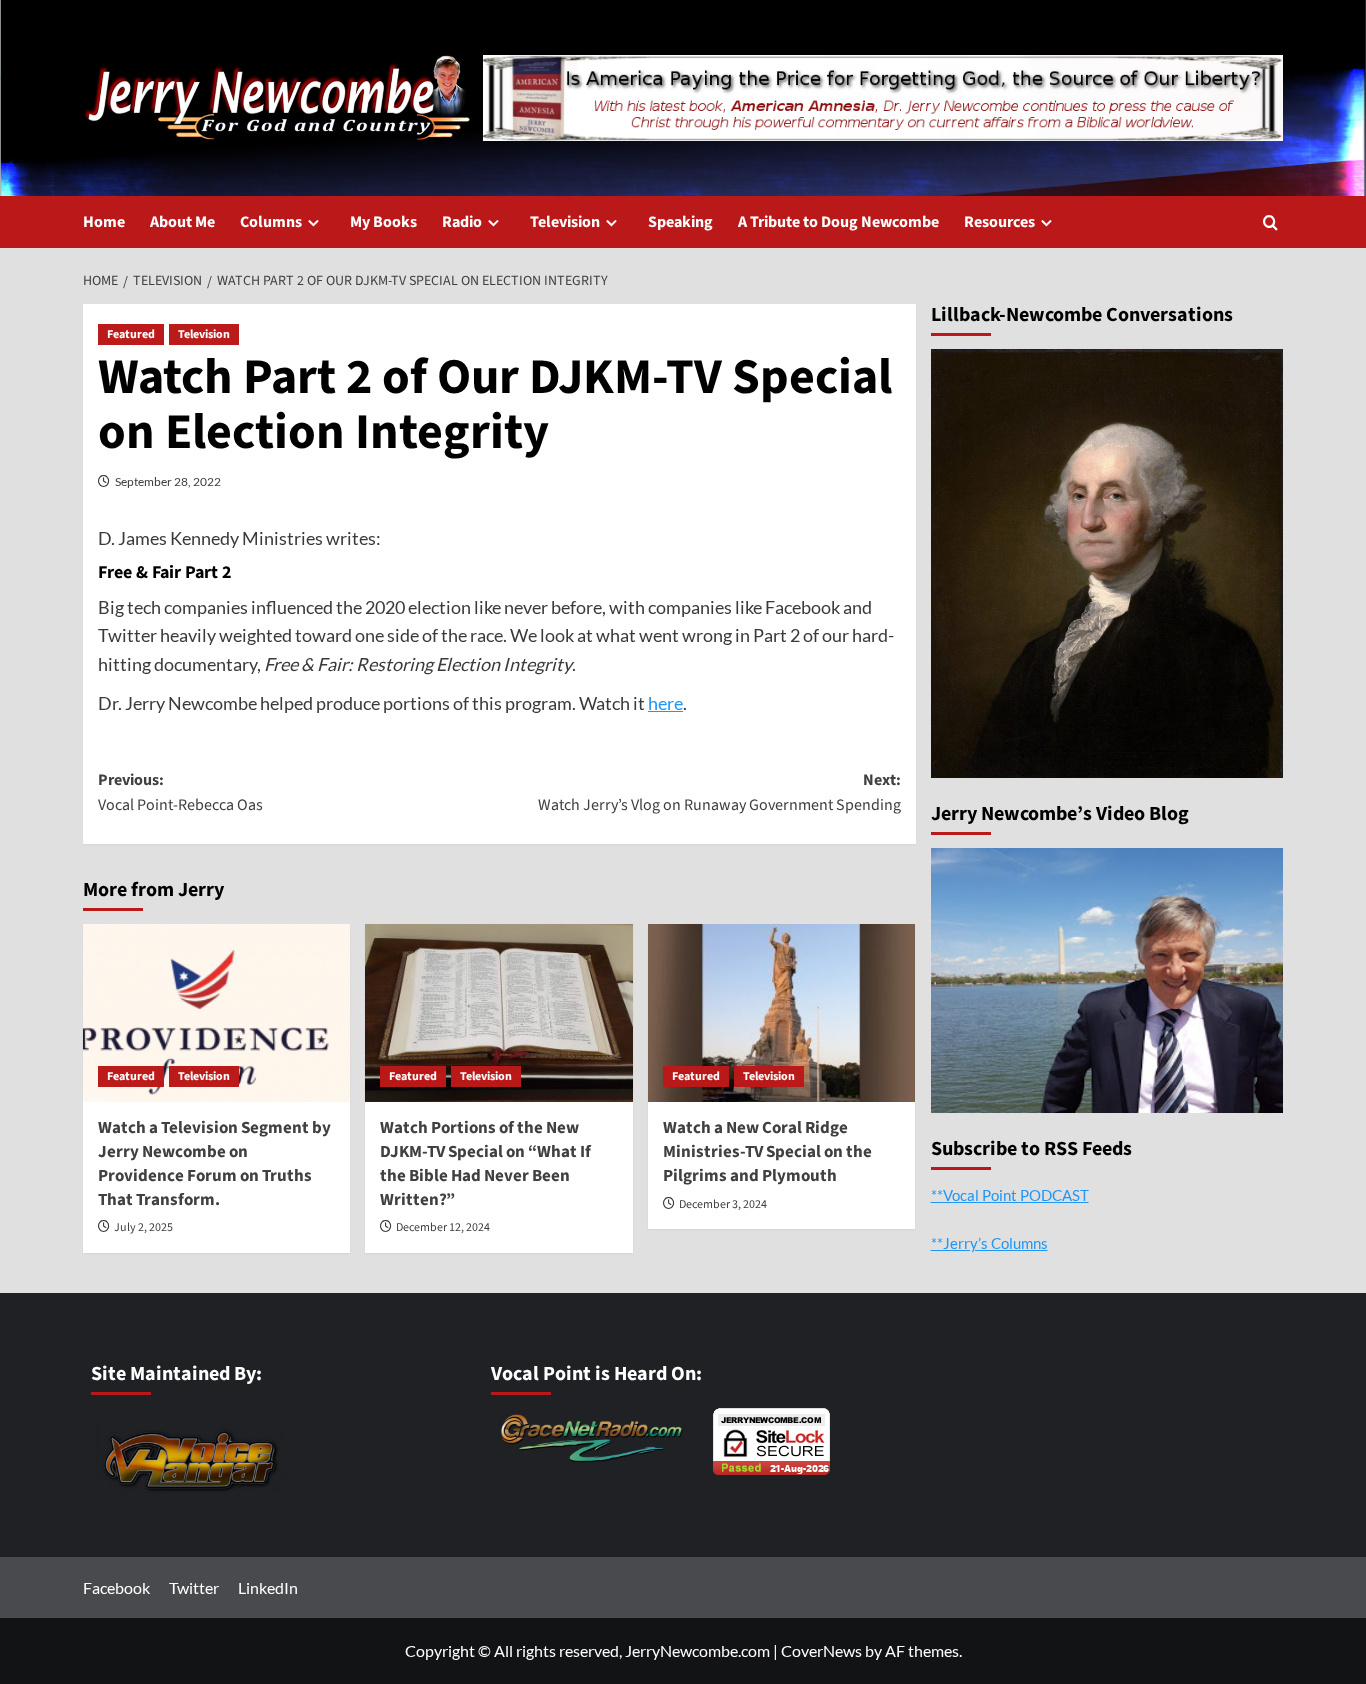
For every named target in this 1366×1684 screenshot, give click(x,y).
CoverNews (821, 1650)
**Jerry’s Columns (989, 1242)
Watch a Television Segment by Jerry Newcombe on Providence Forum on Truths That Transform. (214, 1163)
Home (104, 222)
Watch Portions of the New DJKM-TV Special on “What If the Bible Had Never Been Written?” (485, 1163)
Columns (271, 222)
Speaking (680, 222)
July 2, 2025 (143, 1227)
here (665, 703)
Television (565, 222)
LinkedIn (268, 1587)
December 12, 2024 (443, 1227)
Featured (131, 334)
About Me (182, 222)
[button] (1270, 222)
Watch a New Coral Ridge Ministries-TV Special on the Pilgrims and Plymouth (767, 1152)
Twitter (194, 1587)
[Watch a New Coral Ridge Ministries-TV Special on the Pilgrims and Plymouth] (781, 1013)
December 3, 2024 (723, 1204)
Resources (999, 222)
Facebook (116, 1587)
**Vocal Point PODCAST (1010, 1194)
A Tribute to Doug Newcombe (838, 222)
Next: (719, 793)
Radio (462, 222)
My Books (383, 222)
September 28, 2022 (168, 481)
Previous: (180, 793)
